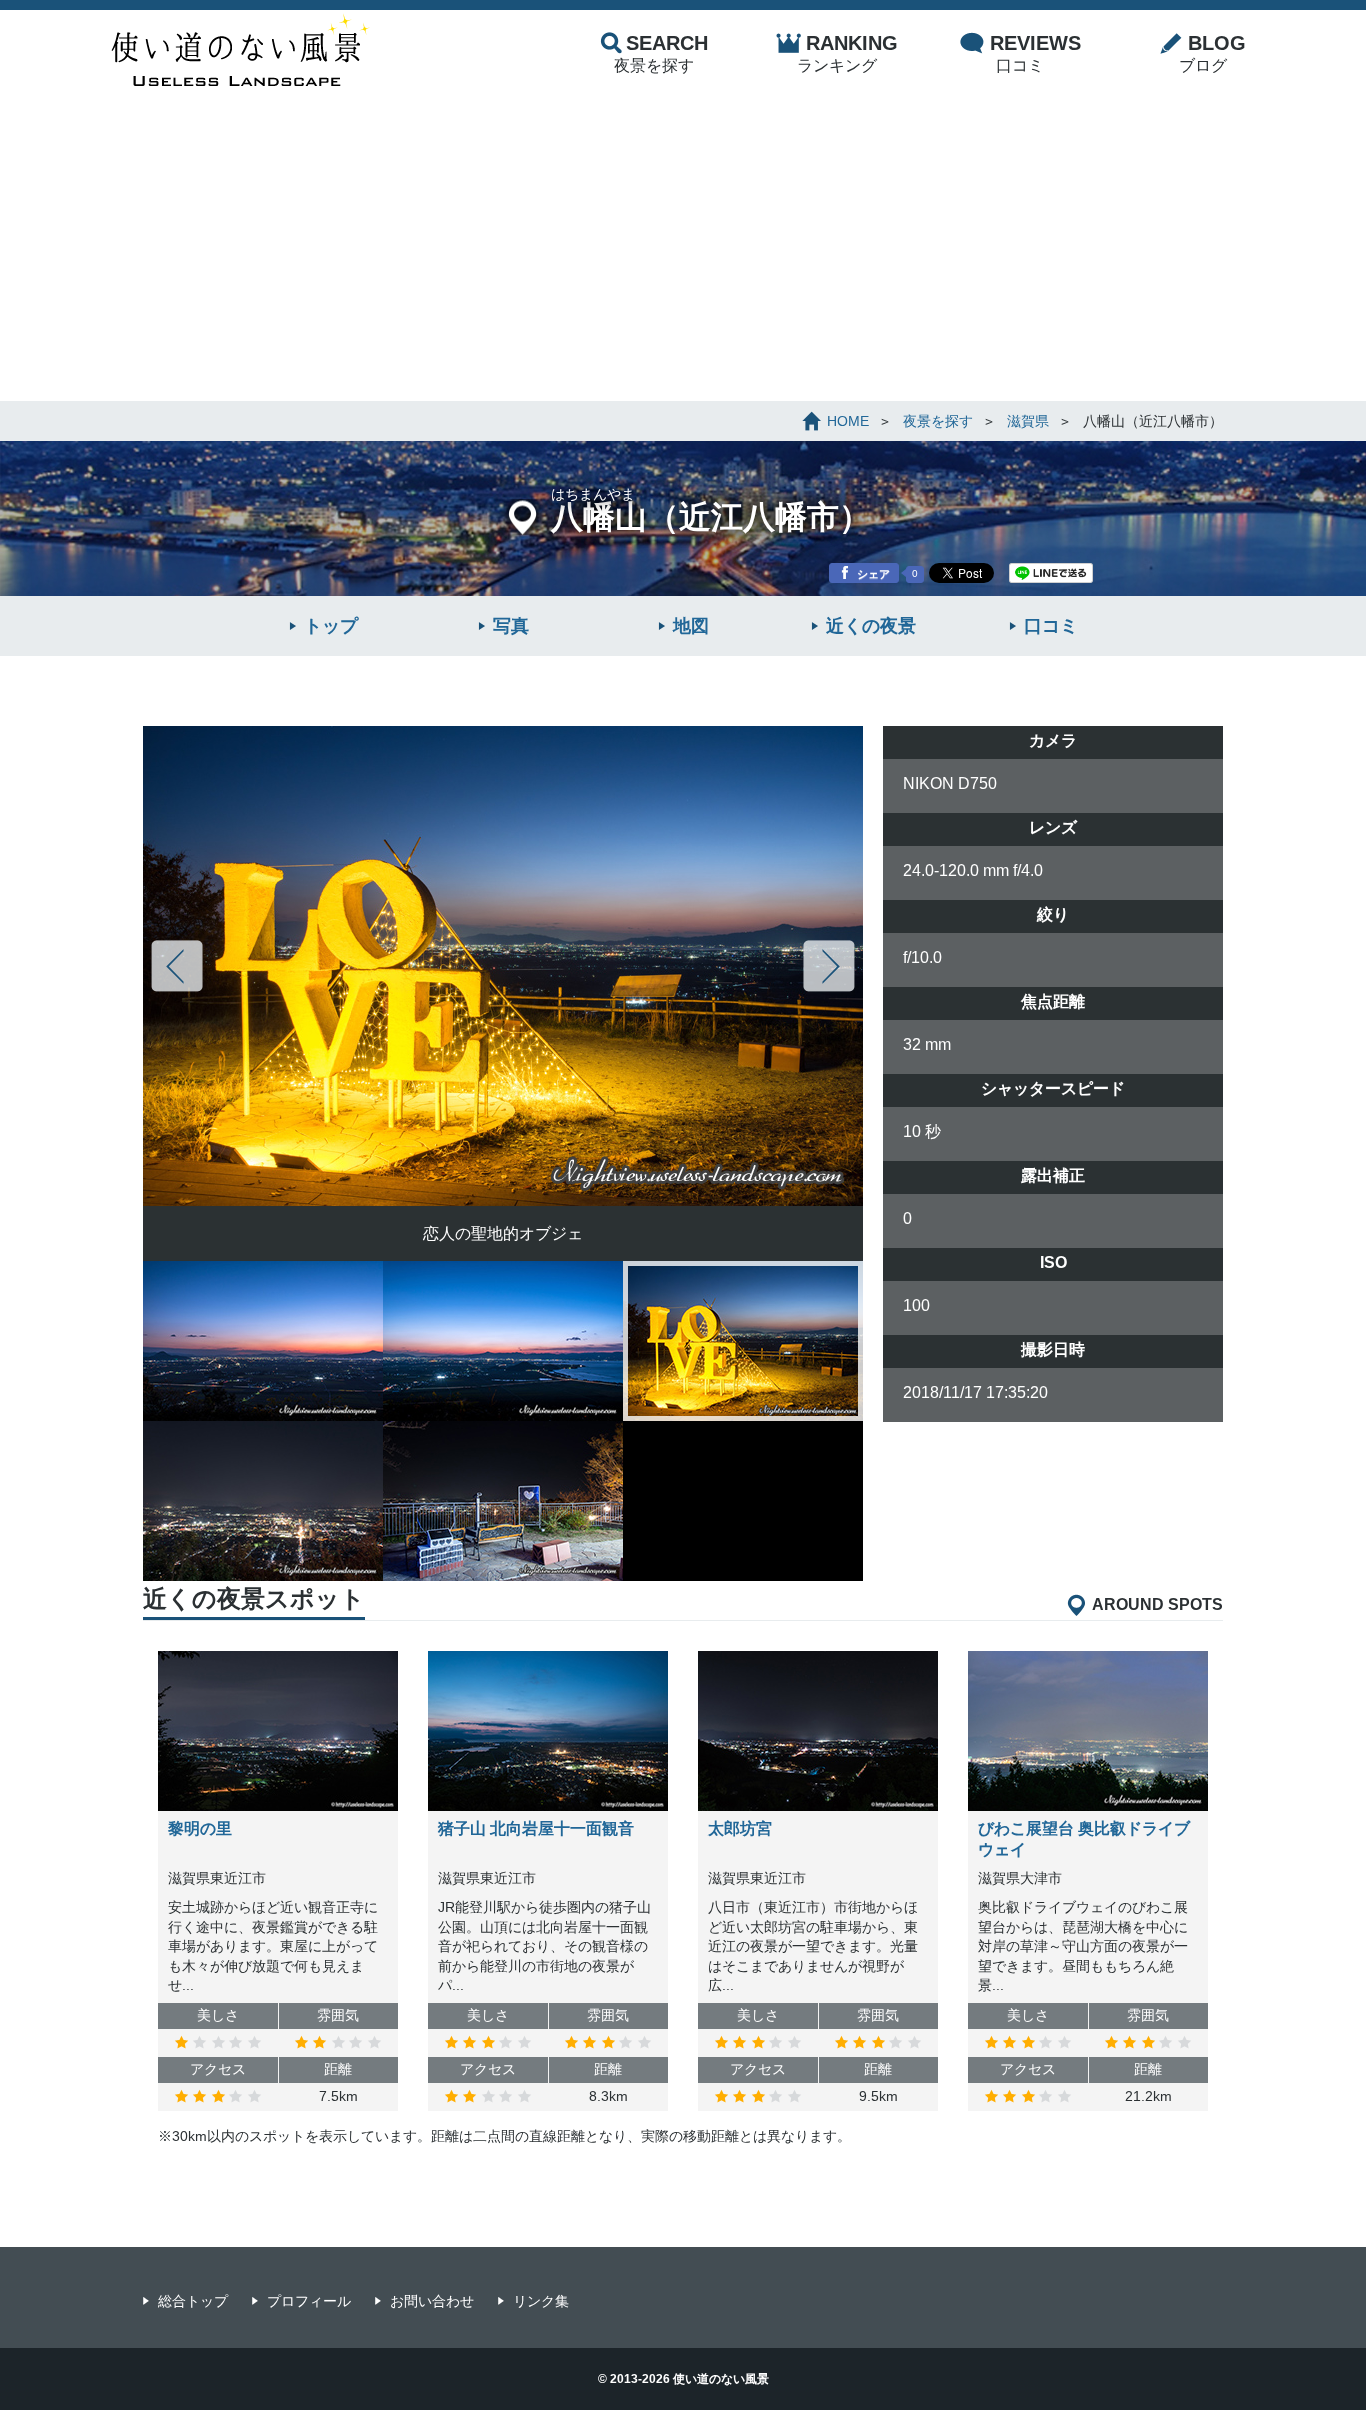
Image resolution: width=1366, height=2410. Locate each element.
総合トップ (193, 2301)
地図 (691, 626)
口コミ (1035, 53)
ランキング (847, 53)
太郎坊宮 (740, 1828)
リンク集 (541, 2301)
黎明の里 (200, 1828)
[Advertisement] (683, 251)
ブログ (1212, 53)
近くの (871, 626)
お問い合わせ (432, 2301)
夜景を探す (661, 53)
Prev (177, 966)
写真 (511, 626)
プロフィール (309, 2301)
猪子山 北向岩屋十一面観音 (536, 1828)
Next (829, 966)
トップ (331, 626)
